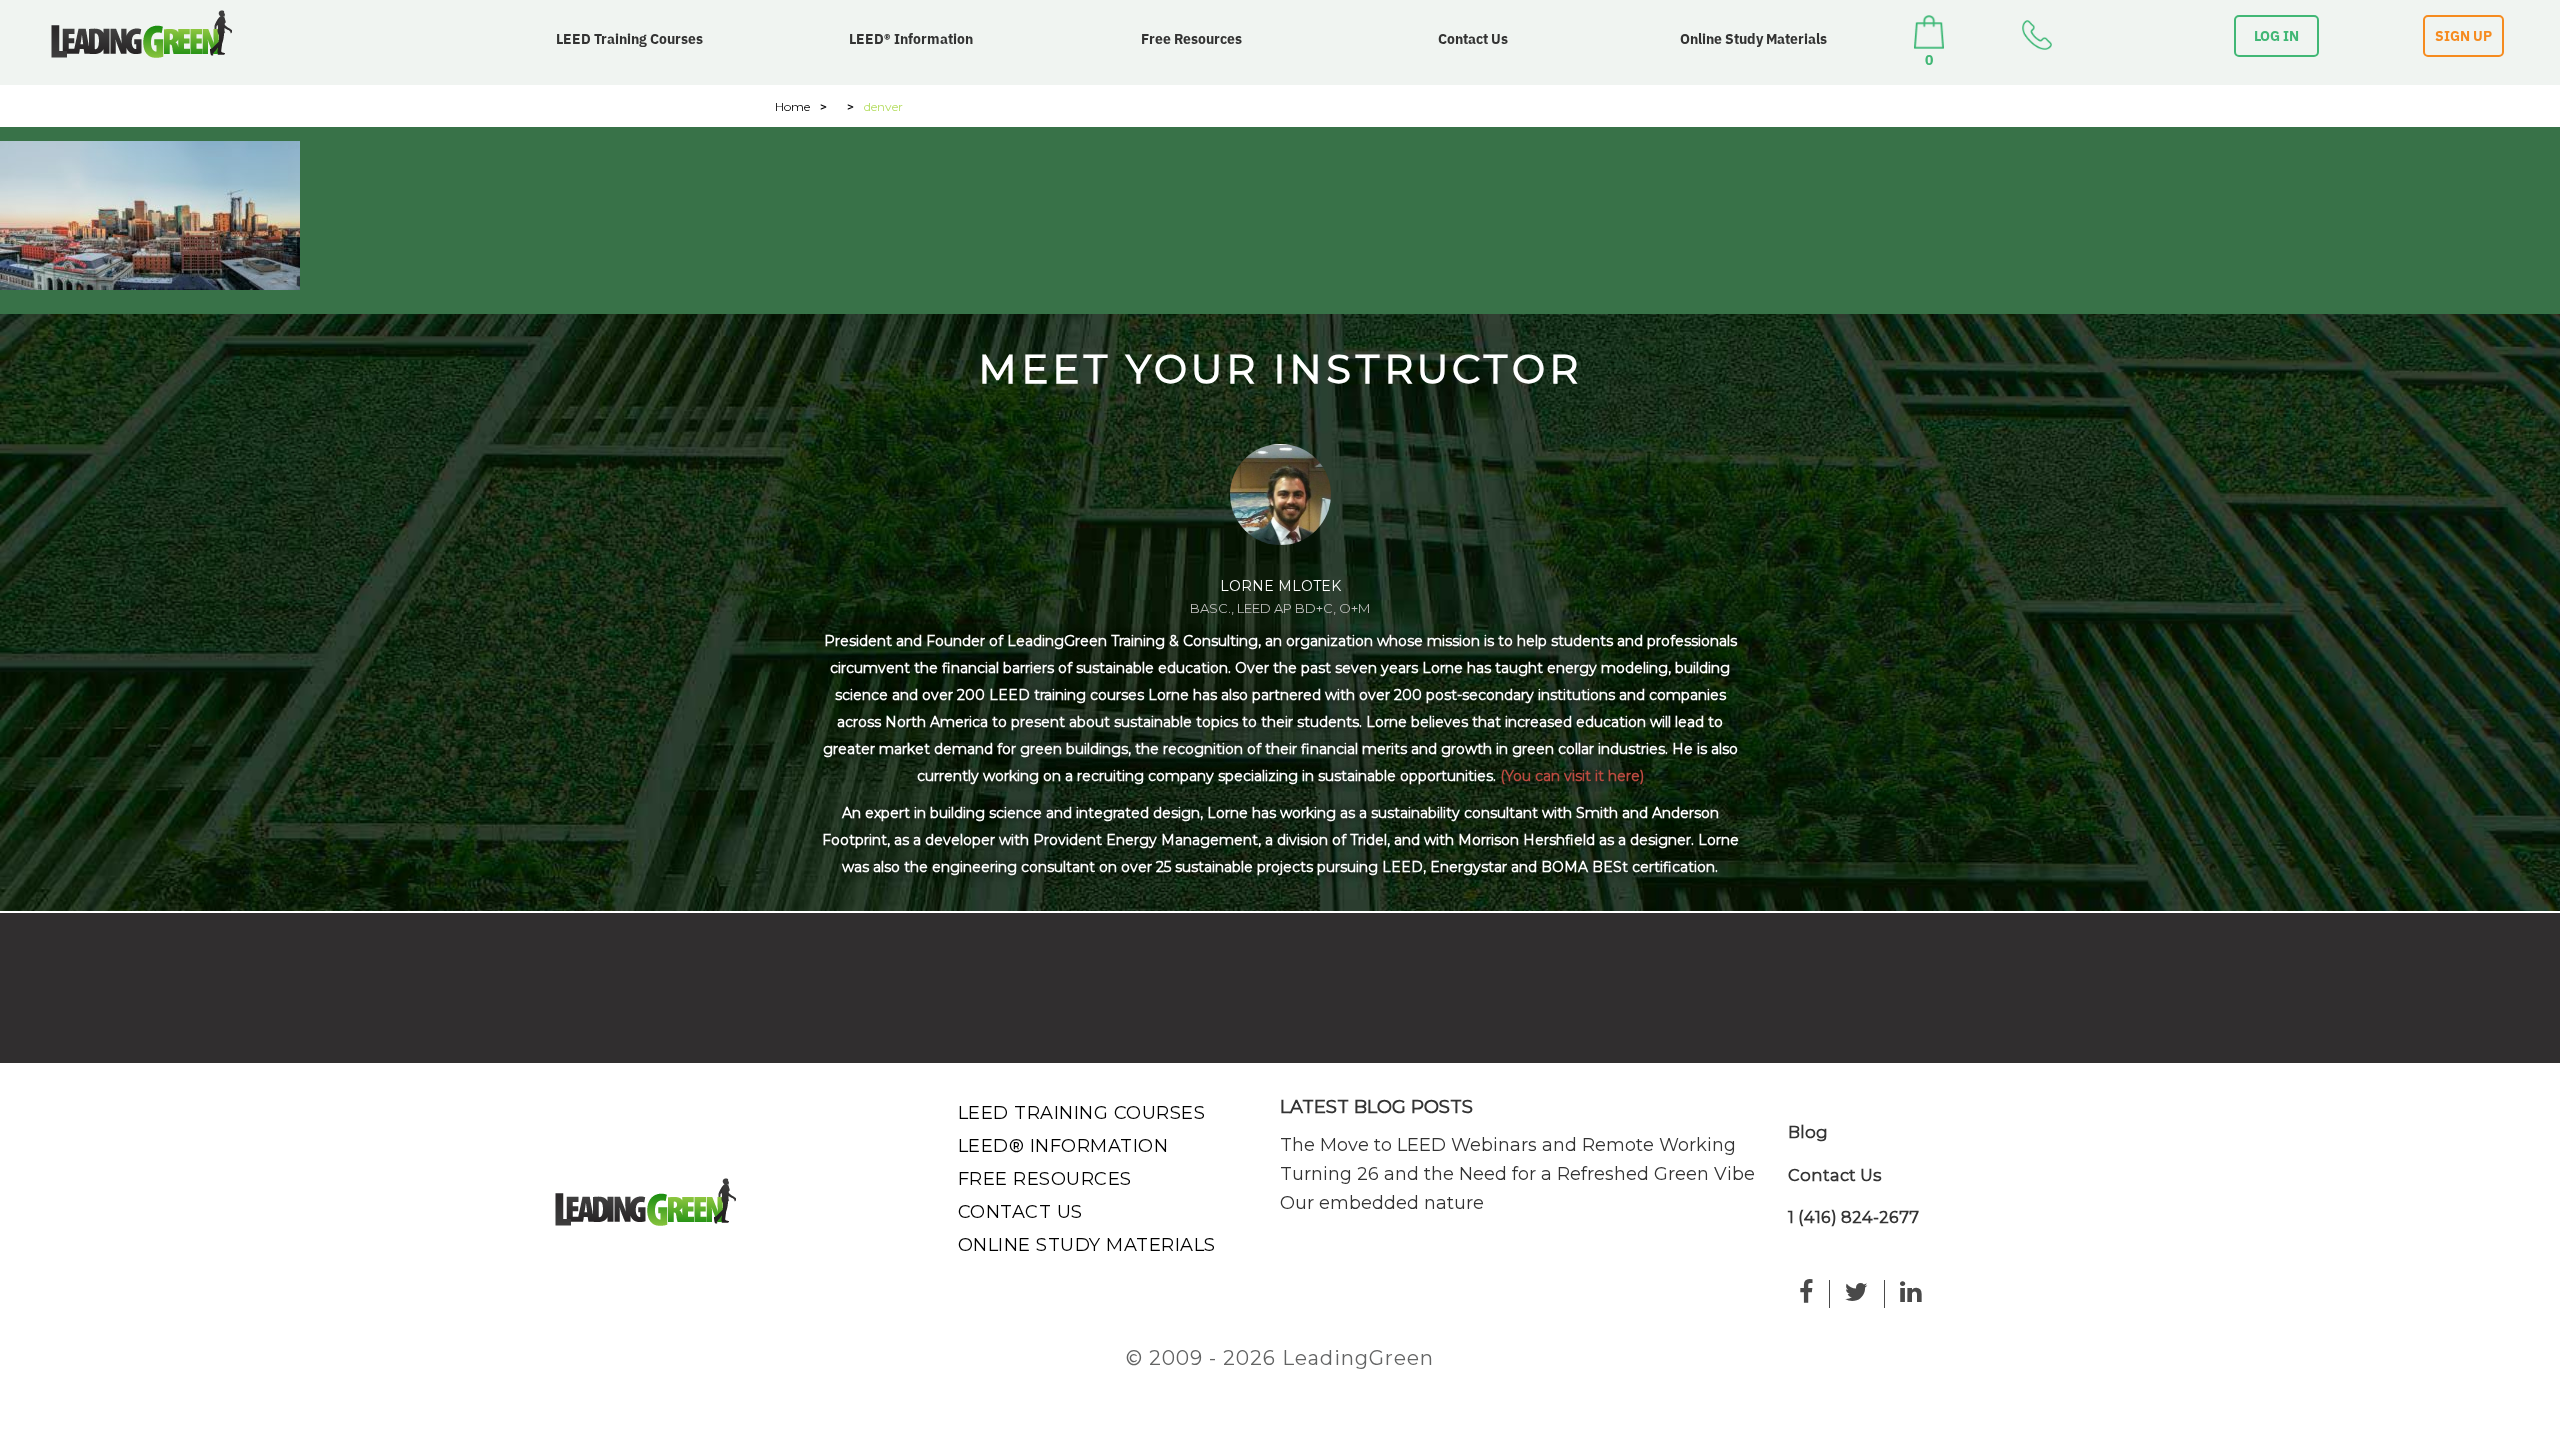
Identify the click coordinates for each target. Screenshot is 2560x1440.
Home (792, 106)
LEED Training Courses (629, 39)
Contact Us (1473, 39)
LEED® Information (911, 39)
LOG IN (2276, 36)
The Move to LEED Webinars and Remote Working (1508, 1145)
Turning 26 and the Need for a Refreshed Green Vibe (1517, 1174)
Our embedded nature (1382, 1203)
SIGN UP (2463, 36)
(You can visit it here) (1572, 776)
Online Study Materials (1753, 39)
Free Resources (1191, 39)
